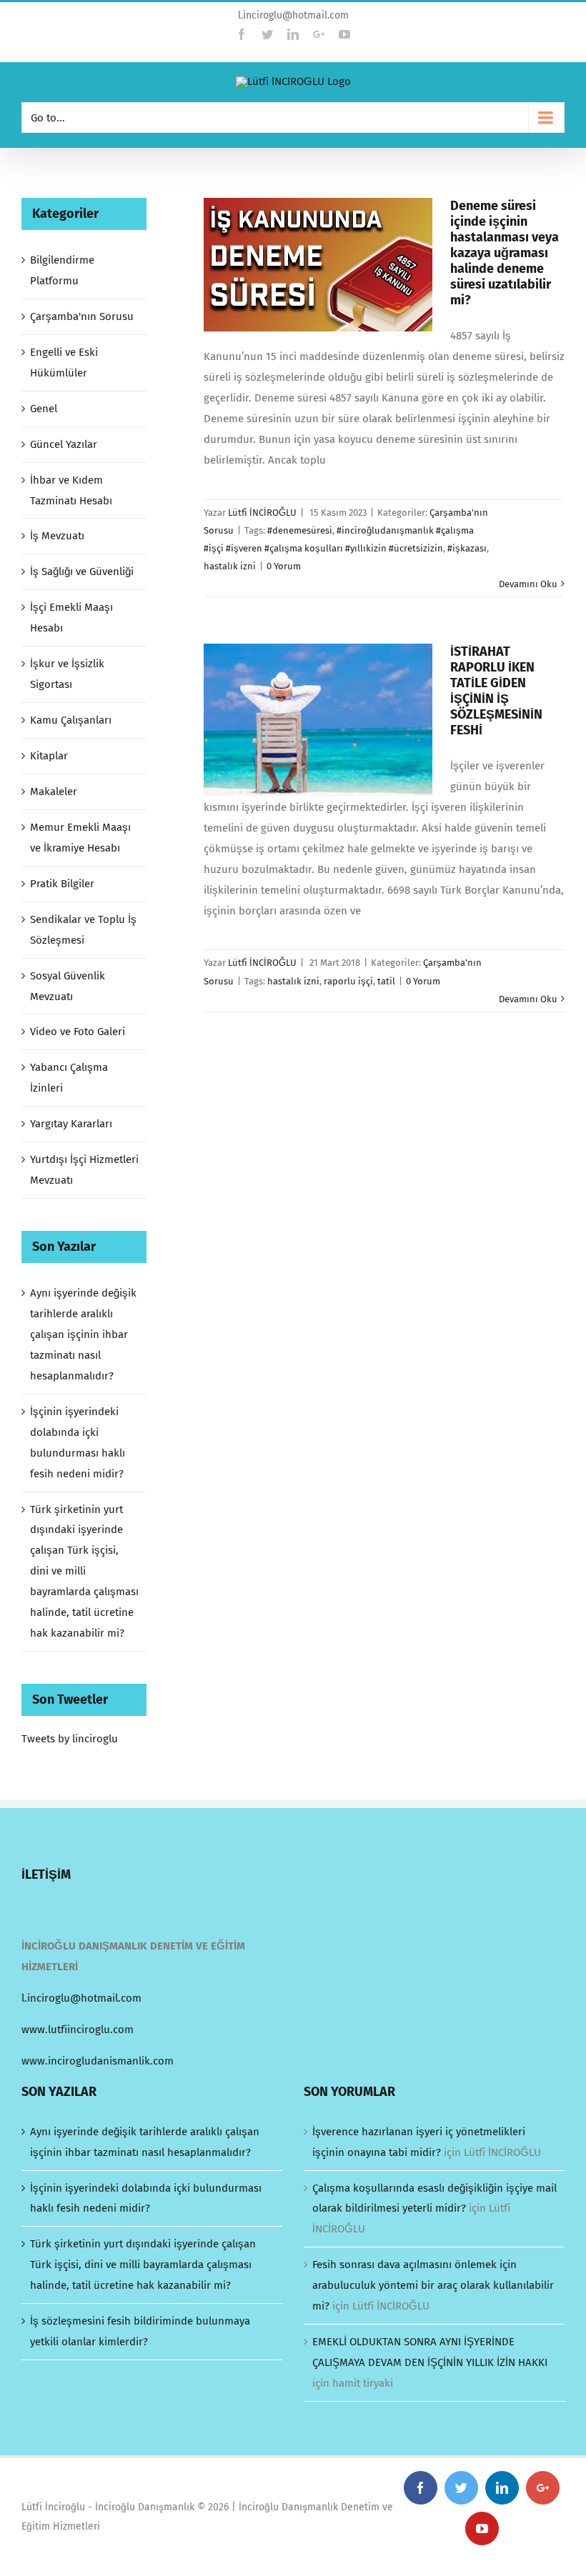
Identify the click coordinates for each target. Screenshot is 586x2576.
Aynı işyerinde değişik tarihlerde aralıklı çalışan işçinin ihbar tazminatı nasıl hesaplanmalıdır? (83, 1334)
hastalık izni (230, 566)
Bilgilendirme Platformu (62, 270)
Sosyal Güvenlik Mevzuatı (68, 986)
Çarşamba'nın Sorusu (82, 316)
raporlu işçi (348, 981)
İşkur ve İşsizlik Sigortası (67, 674)
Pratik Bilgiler (62, 884)
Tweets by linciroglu (70, 1739)
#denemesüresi (300, 530)
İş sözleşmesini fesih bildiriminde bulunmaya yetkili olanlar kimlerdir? (140, 2331)
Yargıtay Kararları (71, 1124)
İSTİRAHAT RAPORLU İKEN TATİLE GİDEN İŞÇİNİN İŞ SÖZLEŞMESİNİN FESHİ (496, 691)
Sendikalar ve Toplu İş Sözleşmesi (83, 930)
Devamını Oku (528, 584)
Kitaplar (49, 756)
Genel (44, 409)
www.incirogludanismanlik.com (98, 2061)
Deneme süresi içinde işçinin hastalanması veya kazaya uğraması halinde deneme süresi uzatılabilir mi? (505, 253)
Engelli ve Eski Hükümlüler (64, 363)
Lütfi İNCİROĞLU (262, 513)
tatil (386, 981)
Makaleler (54, 792)
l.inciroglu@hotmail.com (293, 15)
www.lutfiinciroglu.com (78, 2030)
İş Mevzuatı (57, 536)
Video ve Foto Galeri (78, 1032)
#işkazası (467, 548)
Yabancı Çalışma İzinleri (69, 1078)
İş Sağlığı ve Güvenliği (82, 571)
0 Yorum (284, 566)
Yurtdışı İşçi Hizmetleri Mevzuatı (84, 1170)
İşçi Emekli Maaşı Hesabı (71, 618)
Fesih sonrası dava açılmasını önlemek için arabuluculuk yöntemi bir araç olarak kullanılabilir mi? (433, 2285)
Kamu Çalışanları (71, 720)
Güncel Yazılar (64, 444)
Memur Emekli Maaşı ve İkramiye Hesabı (80, 838)
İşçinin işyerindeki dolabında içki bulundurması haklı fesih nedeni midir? (146, 2198)
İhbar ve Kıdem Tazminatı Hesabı (71, 490)
